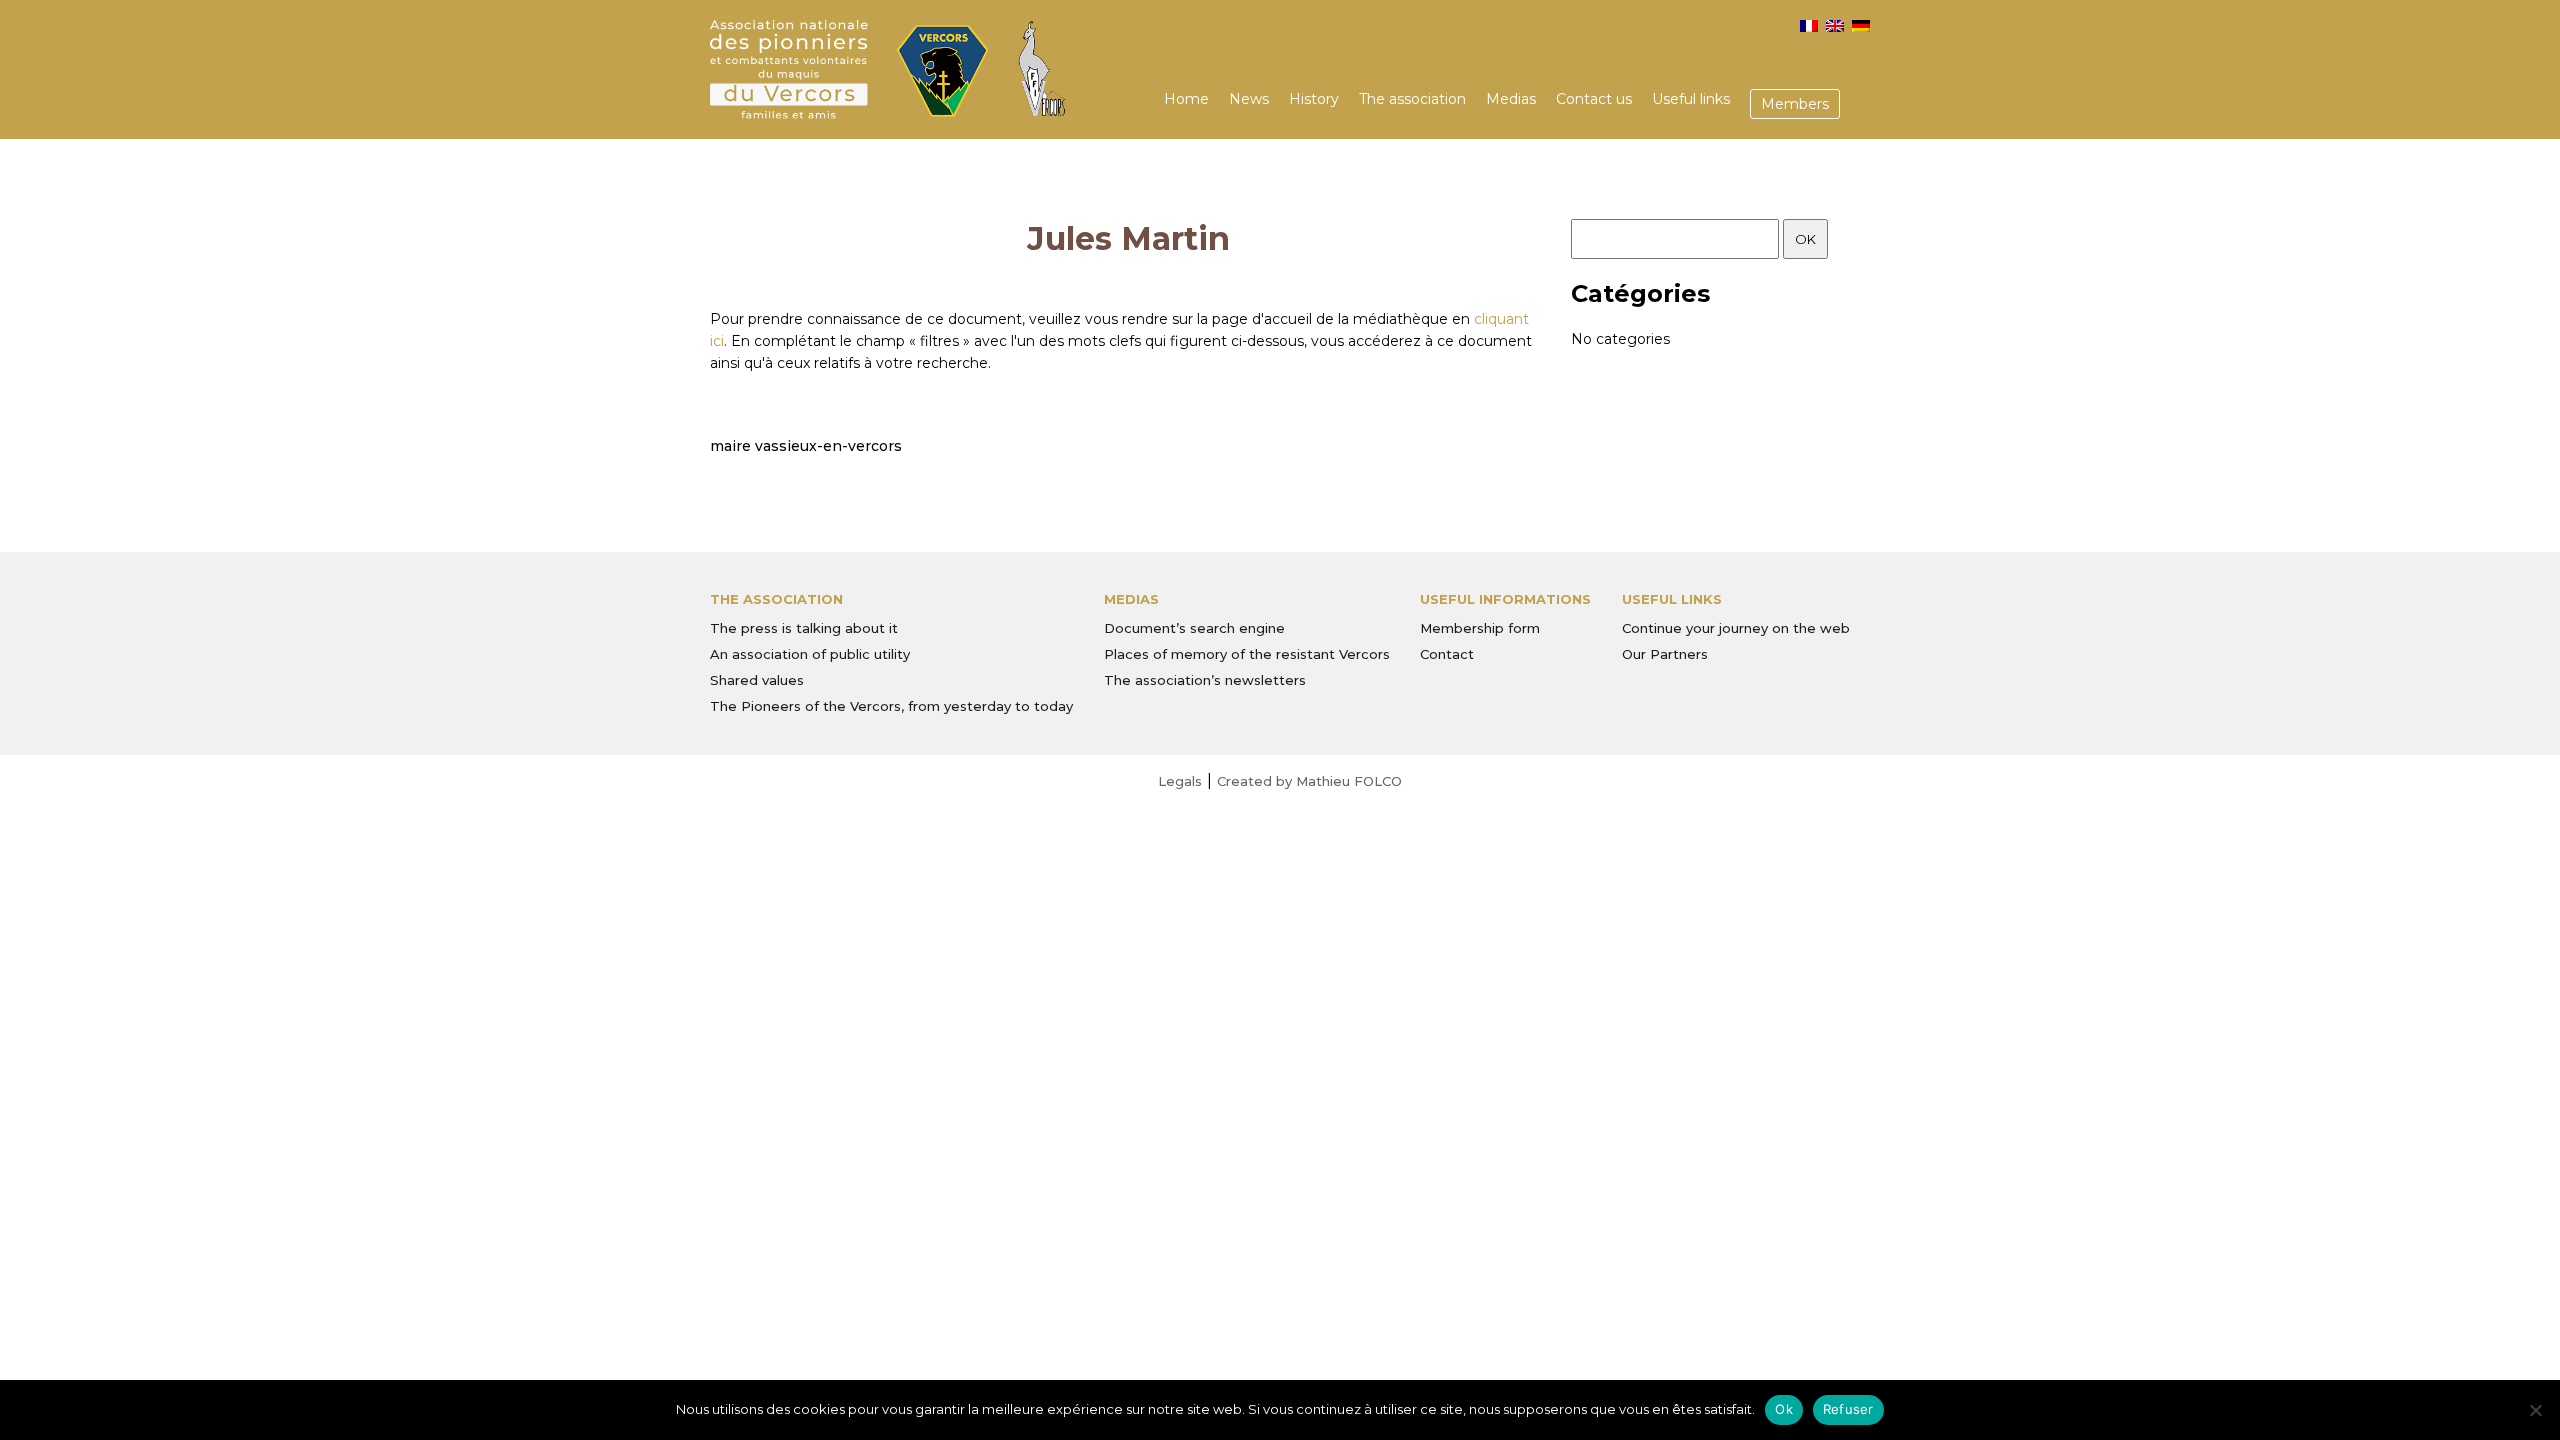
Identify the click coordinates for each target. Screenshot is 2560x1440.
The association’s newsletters (1205, 680)
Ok (1784, 1409)
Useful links (1691, 99)
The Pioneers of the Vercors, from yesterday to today (891, 706)
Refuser (1848, 1409)
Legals (1180, 781)
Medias (1511, 99)
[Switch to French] (1809, 26)
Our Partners (1665, 654)
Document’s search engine (1194, 628)
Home (1186, 99)
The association (1412, 99)
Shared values (757, 680)
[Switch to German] (1861, 26)
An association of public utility (810, 654)
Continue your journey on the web (1736, 628)
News (1249, 99)
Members (1795, 104)
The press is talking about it (804, 628)
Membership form (1480, 628)
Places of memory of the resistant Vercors (1247, 654)
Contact (1447, 654)
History (1314, 99)
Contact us (1594, 99)
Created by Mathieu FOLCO (1309, 781)
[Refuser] (2535, 1410)
